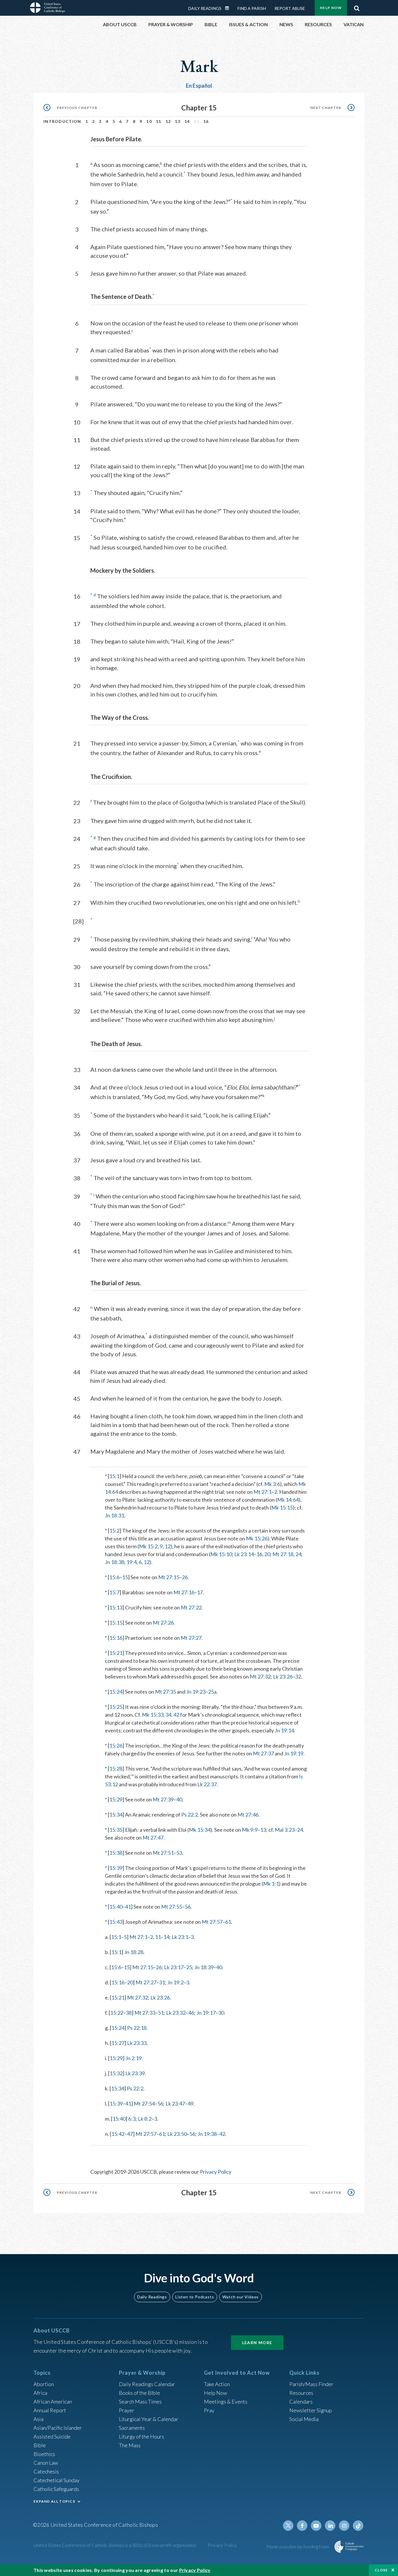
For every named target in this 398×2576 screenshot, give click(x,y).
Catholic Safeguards (56, 2489)
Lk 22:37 (207, 1784)
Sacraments (132, 2428)
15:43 (116, 1922)
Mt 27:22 (191, 1607)
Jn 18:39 (204, 1967)
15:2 (114, 1531)
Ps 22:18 (137, 2028)
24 (298, 1554)
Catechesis (46, 2471)
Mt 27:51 (163, 1853)
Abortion (44, 2384)
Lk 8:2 (145, 2119)
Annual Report (50, 2410)
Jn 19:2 (175, 1982)
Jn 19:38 (207, 2134)
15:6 (114, 1577)
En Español (199, 86)
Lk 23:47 (175, 2104)
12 (168, 121)
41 (128, 1907)
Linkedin (330, 2526)
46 (191, 2013)
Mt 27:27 (191, 1638)
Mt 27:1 (263, 1492)
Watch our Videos (241, 2297)
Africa (40, 2393)
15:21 (116, 1653)
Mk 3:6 (272, 1484)
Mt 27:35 (165, 1692)
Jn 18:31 (115, 1515)
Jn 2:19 (133, 2058)
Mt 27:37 (263, 1753)
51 (161, 2013)
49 (191, 2104)
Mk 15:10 (221, 1554)
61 (228, 1922)
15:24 (116, 1692)
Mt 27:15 (169, 1577)
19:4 (132, 1562)
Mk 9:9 (250, 1830)
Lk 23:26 (283, 1676)
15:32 (116, 2073)
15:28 (116, 1769)
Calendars (301, 2402)
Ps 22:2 (190, 1815)
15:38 (116, 1853)
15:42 (118, 2134)
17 (200, 1592)
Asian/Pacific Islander (58, 2428)
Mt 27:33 (145, 2013)
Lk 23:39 (135, 2073)
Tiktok (358, 2526)
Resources (301, 2393)
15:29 (116, 1799)
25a (212, 1692)
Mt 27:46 (248, 1815)
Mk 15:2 (148, 1546)
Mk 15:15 (282, 1507)
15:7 (114, 1592)
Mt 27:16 (184, 1592)
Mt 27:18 (283, 1554)
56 (188, 1907)
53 (179, 1853)
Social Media (304, 2419)
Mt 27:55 (172, 1907)
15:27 (118, 2043)
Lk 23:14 (244, 1554)
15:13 (116, 1607)
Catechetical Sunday (57, 2480)
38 (129, 2013)
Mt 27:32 (260, 1676)
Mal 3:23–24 (289, 1830)
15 (125, 1577)
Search (357, 7)
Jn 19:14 (284, 1730)
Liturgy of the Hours (141, 2436)
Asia (38, 2419)
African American (53, 2402)
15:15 (116, 1623)
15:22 (117, 2013)
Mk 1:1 (271, 1884)
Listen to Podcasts (195, 2297)
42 (176, 1715)
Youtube (316, 2526)
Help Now (331, 8)
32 (298, 1676)
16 (206, 121)
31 (162, 1982)
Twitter (288, 2526)
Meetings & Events (226, 2402)
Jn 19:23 (196, 1692)
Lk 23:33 (137, 2043)
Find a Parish (252, 8)
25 (189, 1967)
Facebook (302, 2526)
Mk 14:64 (288, 1500)
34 (168, 1715)
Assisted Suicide (52, 2436)
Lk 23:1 (180, 1937)
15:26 (116, 1745)
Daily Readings (205, 8)
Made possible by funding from (298, 2546)
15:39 (116, 1868)
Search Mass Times (140, 2402)
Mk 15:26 (257, 1538)
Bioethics (44, 2454)
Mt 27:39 (163, 1799)
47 (130, 2134)
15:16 (116, 1638)
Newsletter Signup (311, 2410)
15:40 (116, 1907)
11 (159, 121)
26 (185, 1577)
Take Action (217, 2384)
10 (149, 121)
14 (187, 121)
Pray (209, 2410)
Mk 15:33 (153, 1715)
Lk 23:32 (176, 2013)
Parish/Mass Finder (311, 2384)
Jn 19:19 (294, 1753)
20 (267, 1554)
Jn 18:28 (134, 1952)
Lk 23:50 (177, 2134)
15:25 (116, 1707)
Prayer (127, 2410)
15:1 (114, 1476)
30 (221, 2013)
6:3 (132, 2119)
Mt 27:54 (144, 2104)
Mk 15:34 (200, 1830)
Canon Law (46, 2463)
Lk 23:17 (174, 1967)
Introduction (62, 121)
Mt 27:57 (212, 1922)
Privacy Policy (216, 2172)
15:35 (116, 1830)
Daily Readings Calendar (229, 8)
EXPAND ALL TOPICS (54, 2501)
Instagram (344, 2526)
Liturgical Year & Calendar (149, 2419)
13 (178, 121)
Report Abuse (290, 8)
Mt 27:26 (163, 1623)
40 (179, 1799)
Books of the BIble (139, 2393)
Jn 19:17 (206, 2013)
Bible (40, 2445)
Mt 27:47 (153, 1838)
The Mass (130, 2445)
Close (381, 2570)
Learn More (257, 2343)
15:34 (116, 1815)
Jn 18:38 (115, 1562)
